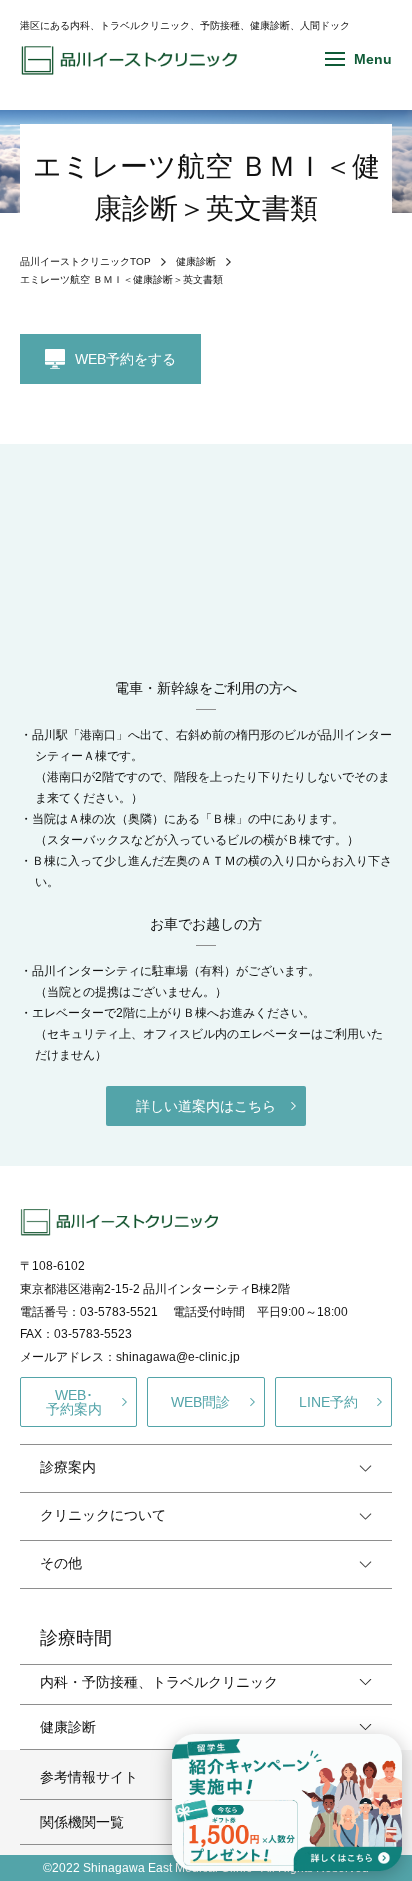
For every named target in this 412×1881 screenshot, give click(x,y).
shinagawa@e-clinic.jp (178, 1357)
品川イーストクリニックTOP (85, 261)
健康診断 (196, 261)
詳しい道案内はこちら (206, 1106)
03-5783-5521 (119, 1312)
